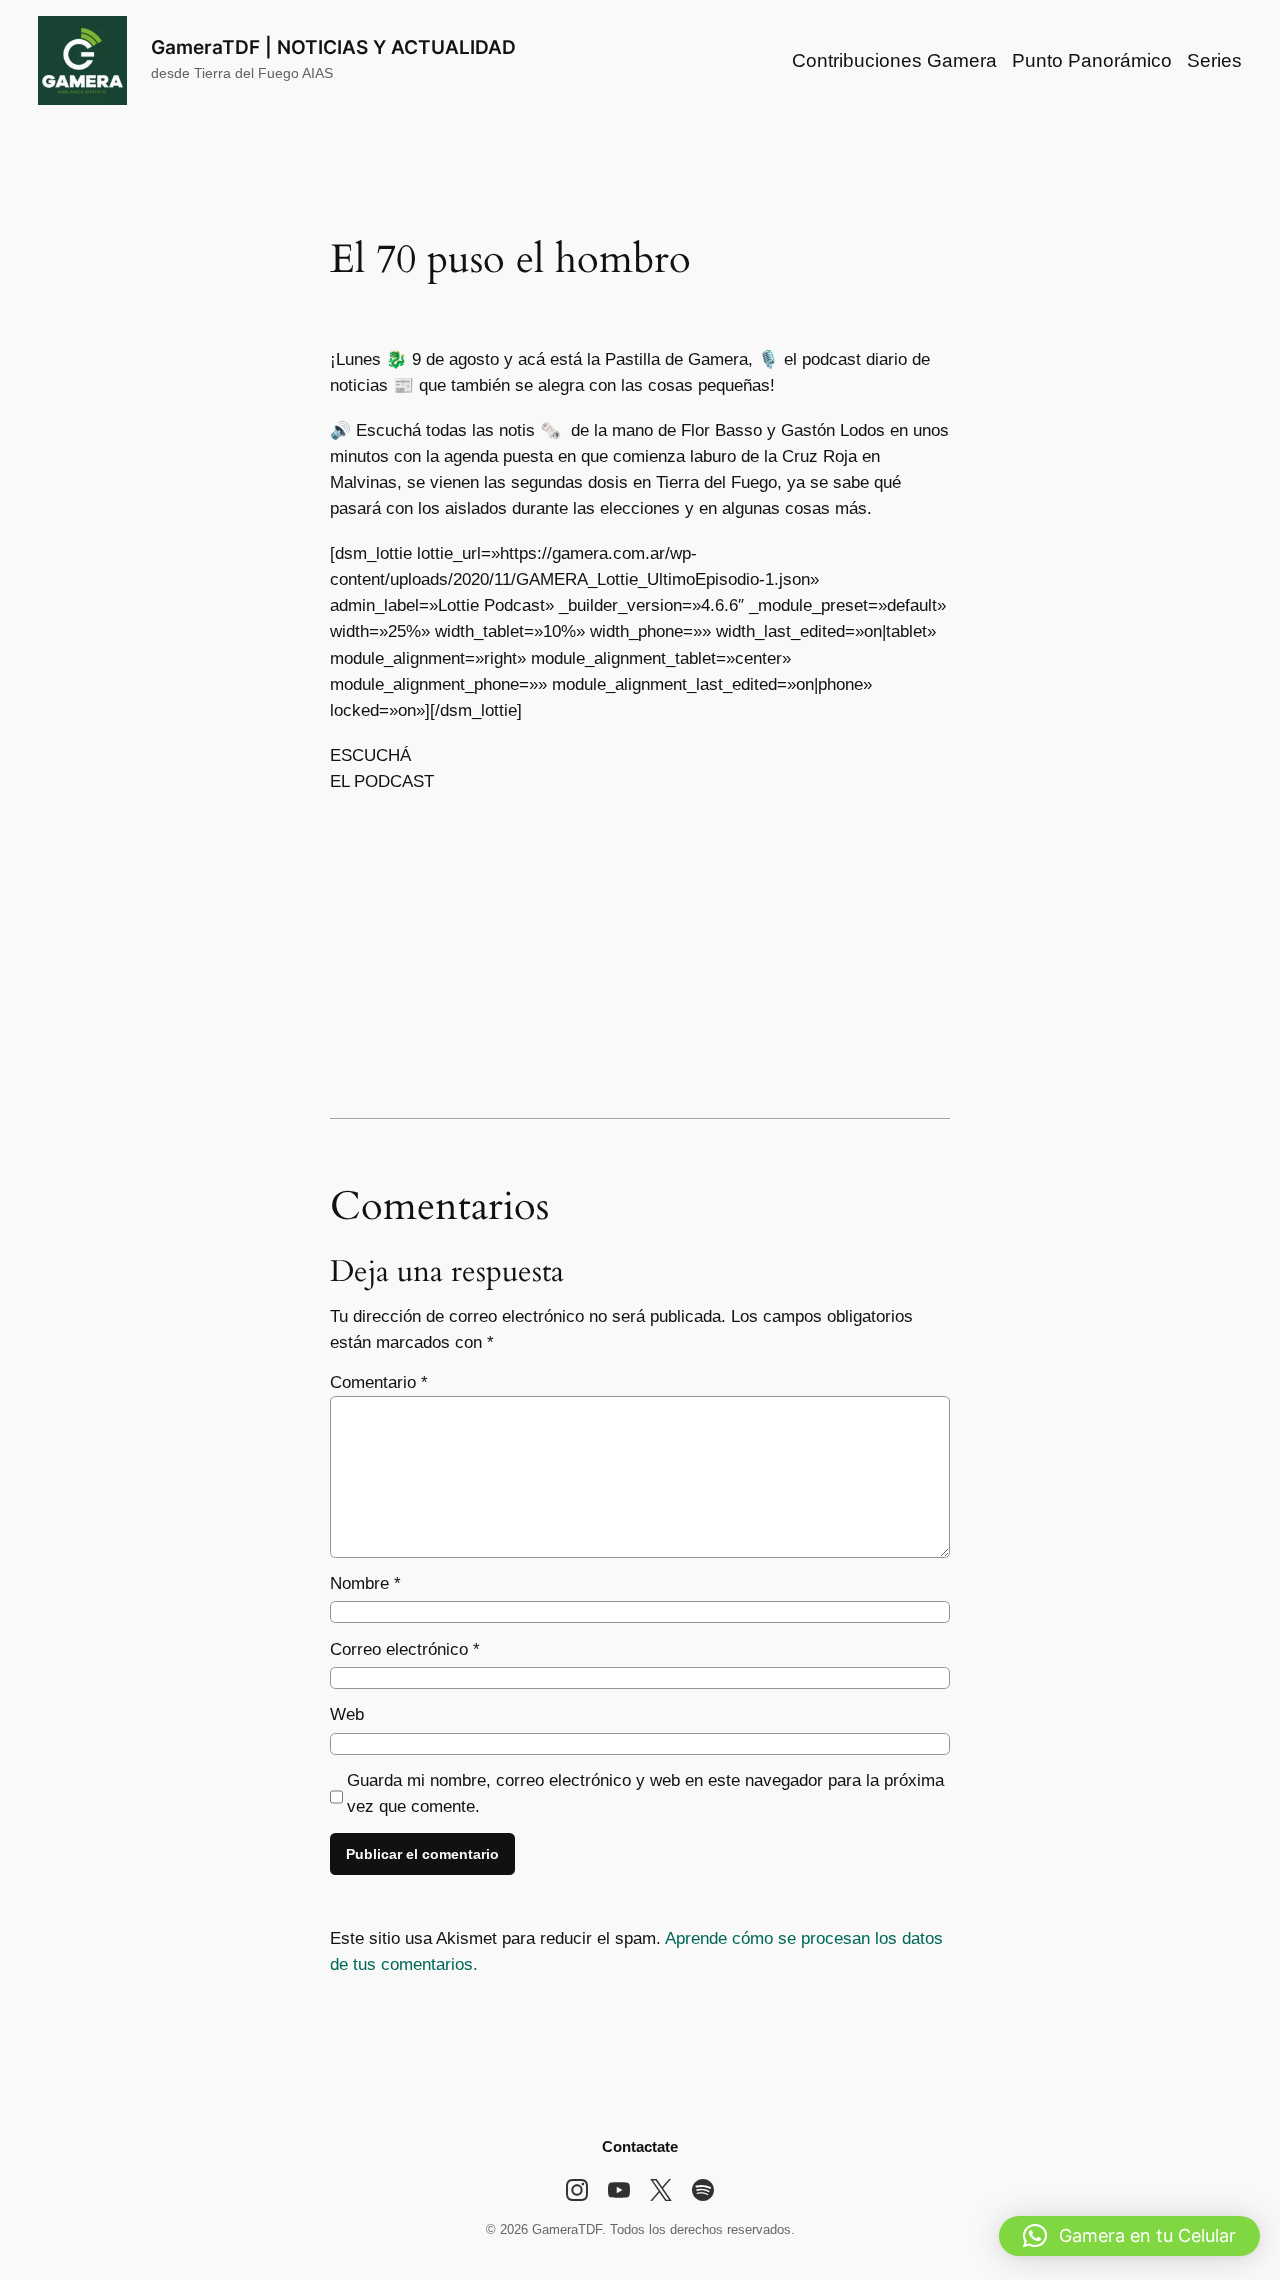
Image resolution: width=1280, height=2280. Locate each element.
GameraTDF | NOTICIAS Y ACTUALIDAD (333, 47)
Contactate (640, 2146)
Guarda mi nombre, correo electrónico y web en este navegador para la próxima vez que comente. (645, 1793)
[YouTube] (619, 2190)
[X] (661, 2190)
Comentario (379, 1382)
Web (347, 1714)
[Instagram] (577, 2190)
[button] (1129, 2236)
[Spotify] (703, 2190)
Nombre (365, 1583)
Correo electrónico (405, 1649)
